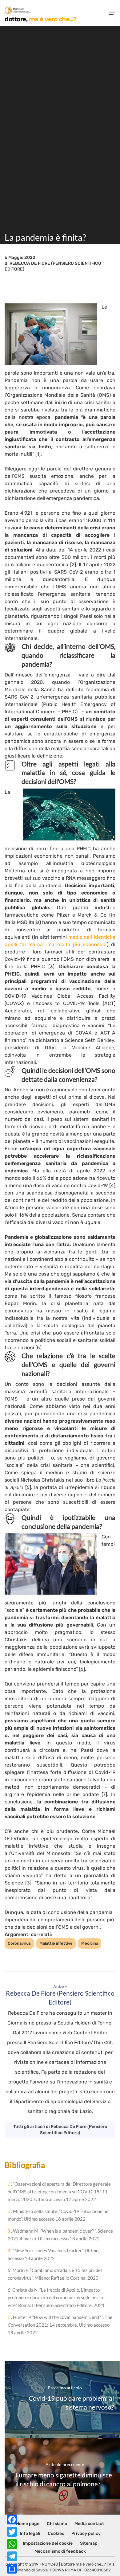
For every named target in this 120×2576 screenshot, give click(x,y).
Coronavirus (19, 1943)
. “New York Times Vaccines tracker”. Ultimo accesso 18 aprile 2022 (53, 2254)
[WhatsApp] (12, 2544)
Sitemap (89, 2543)
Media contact (89, 2524)
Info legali (30, 2533)
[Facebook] (12, 2519)
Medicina (90, 1943)
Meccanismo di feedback (60, 2551)
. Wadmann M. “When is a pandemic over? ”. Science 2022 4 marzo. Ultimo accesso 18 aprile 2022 (60, 2235)
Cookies (56, 2533)
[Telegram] (12, 2556)
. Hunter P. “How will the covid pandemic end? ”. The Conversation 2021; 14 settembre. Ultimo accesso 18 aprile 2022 (60, 2325)
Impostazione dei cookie (48, 2543)
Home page (28, 2524)
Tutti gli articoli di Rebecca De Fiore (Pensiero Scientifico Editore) (60, 2130)
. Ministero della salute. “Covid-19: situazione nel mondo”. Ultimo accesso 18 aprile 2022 (59, 2215)
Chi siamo (57, 2524)
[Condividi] (12, 2569)
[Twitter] (12, 2532)
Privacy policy (86, 2533)
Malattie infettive (56, 1943)
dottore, (40, 19)
